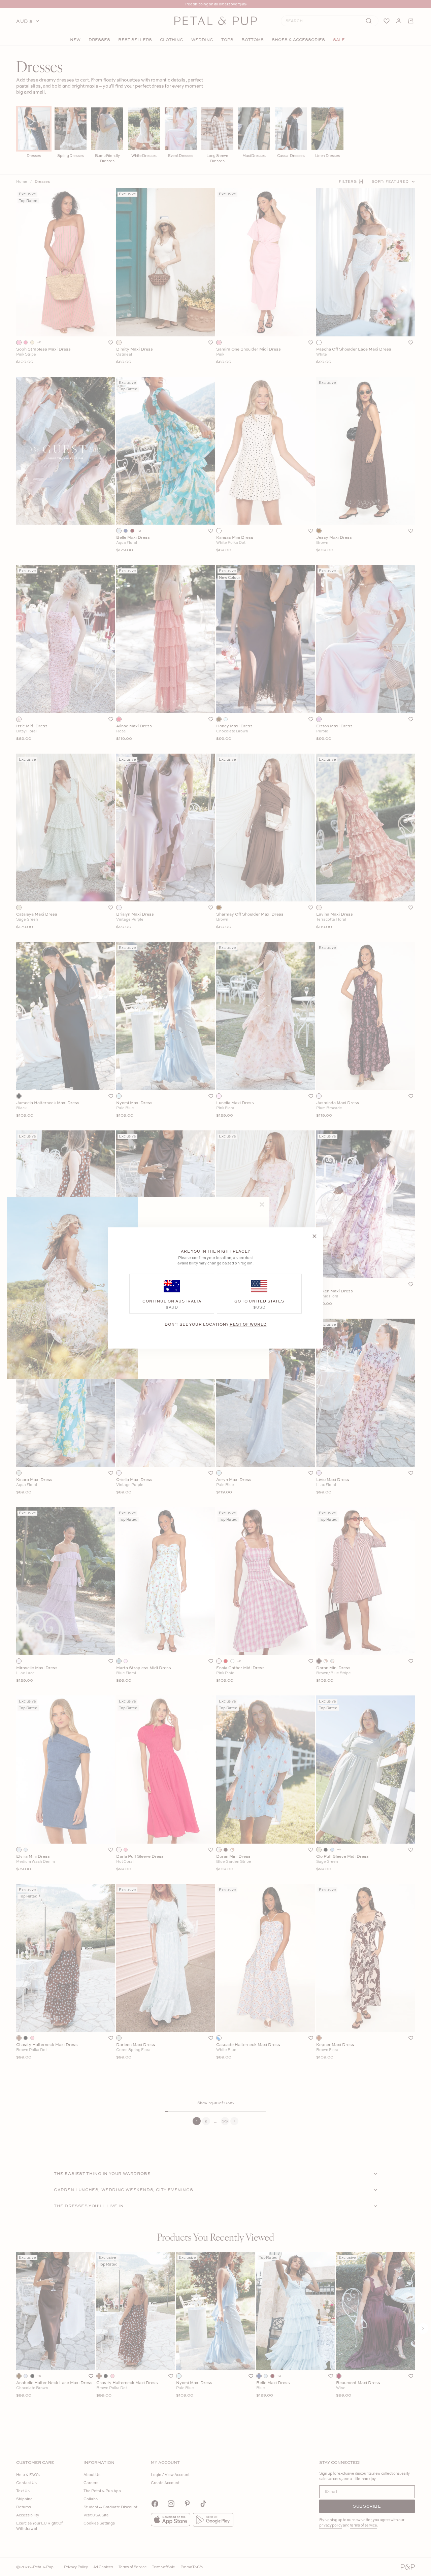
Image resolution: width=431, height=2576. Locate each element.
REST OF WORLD (248, 1324)
